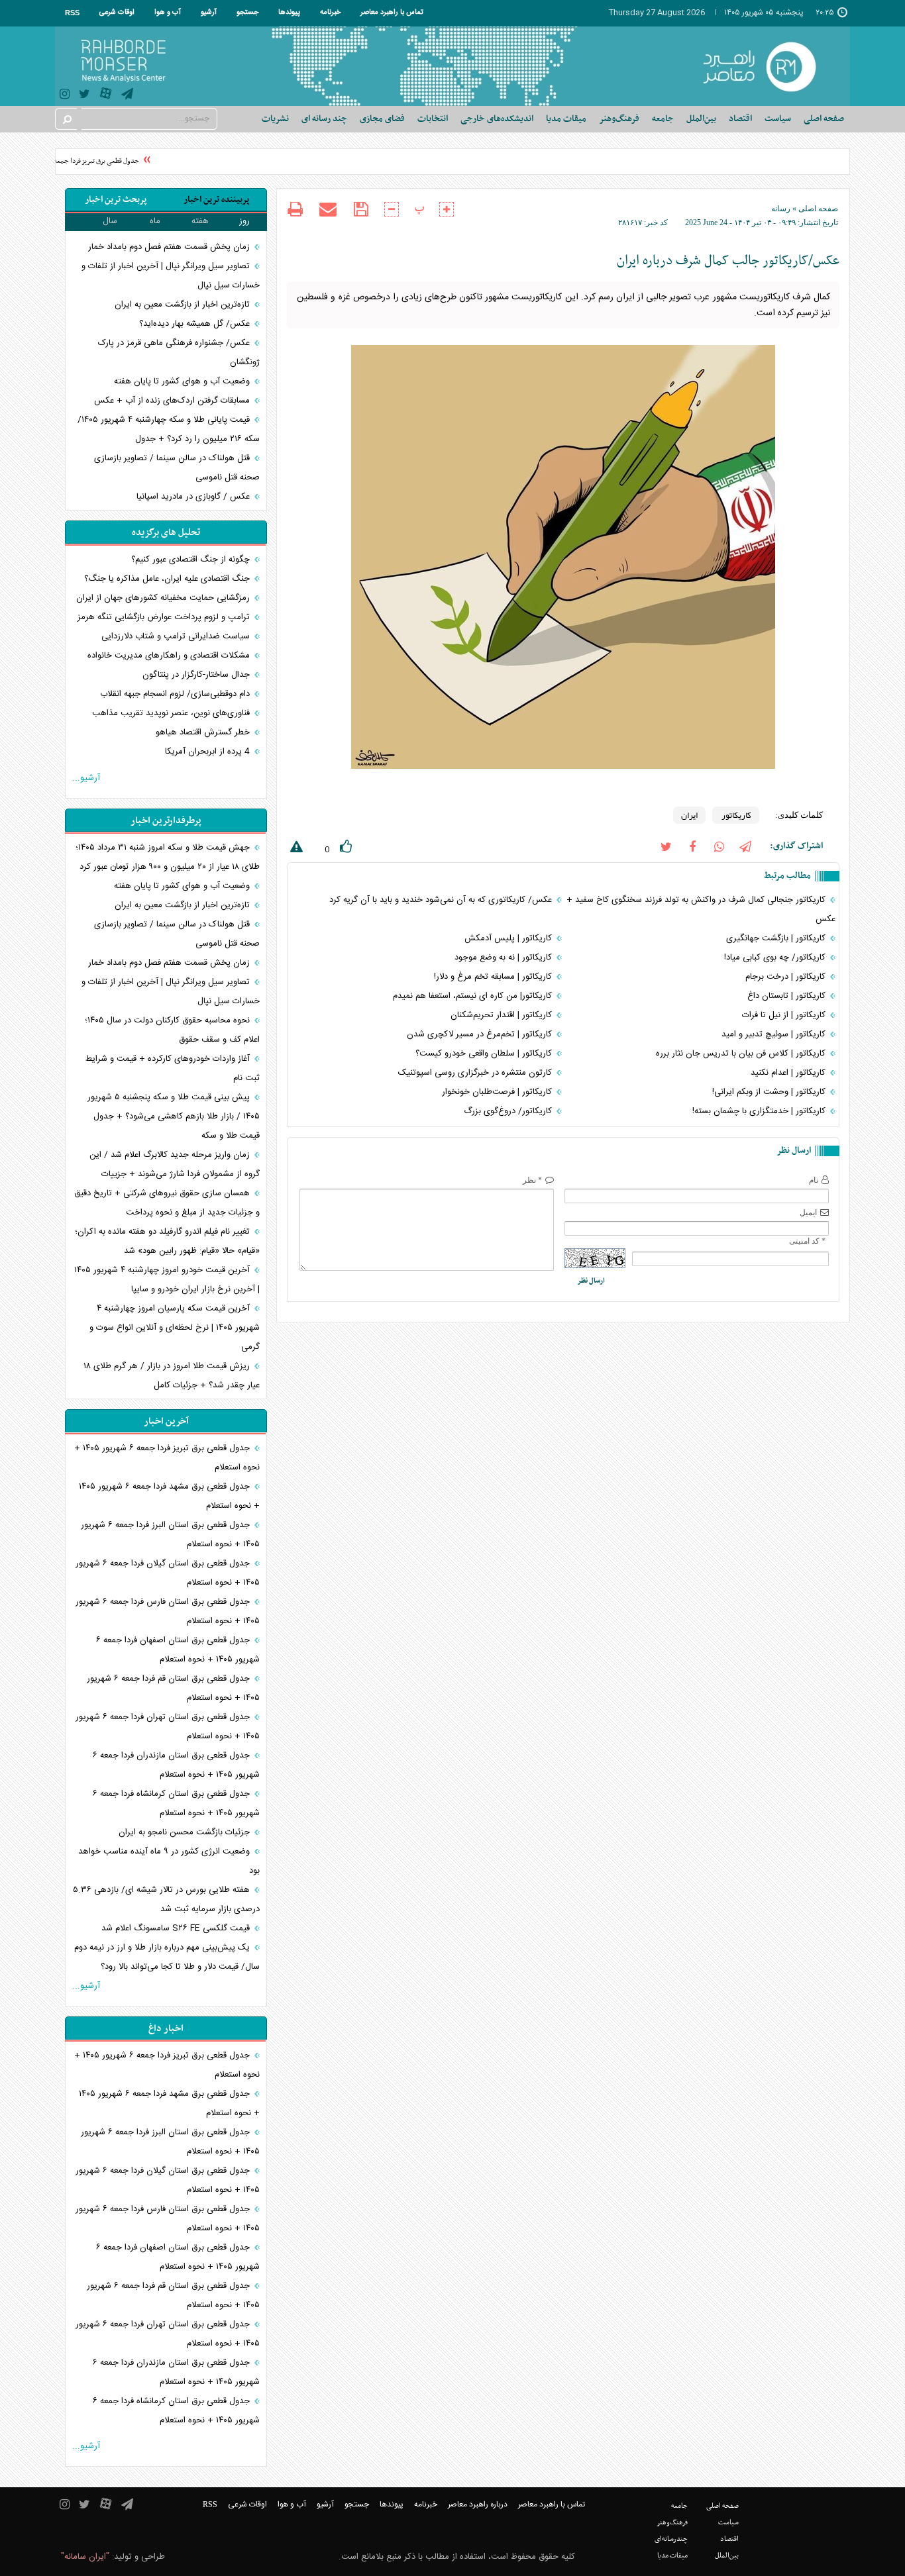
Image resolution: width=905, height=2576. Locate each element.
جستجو (247, 13)
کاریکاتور (736, 815)
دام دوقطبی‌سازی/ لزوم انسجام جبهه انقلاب (176, 694)
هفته (200, 221)
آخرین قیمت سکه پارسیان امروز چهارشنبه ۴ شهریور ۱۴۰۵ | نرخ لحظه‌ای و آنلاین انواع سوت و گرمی (175, 1328)
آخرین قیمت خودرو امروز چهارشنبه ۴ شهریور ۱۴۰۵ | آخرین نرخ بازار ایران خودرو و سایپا (167, 1280)
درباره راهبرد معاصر (478, 2504)
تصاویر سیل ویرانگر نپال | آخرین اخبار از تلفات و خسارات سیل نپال (171, 276)
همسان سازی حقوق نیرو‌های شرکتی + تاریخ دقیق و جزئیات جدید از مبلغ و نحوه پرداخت (167, 1203)
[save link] (361, 210)
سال (110, 221)
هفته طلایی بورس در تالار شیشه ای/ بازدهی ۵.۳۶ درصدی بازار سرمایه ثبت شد (166, 1900)
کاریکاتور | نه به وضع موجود (505, 958)
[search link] (66, 119)
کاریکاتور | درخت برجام (787, 977)
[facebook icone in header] (692, 846)
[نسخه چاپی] (295, 211)
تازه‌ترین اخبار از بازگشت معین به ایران (184, 305)
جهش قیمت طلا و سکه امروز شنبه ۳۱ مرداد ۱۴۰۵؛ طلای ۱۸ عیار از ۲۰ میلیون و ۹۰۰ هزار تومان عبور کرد (168, 857)
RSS (72, 13)
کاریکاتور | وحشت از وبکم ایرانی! (770, 1092)
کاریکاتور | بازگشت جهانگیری (777, 938)
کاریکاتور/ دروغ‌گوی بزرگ (509, 1111)
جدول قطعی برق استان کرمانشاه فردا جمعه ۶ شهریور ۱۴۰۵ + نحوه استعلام (176, 1804)
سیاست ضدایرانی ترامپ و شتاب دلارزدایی (177, 636)
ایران (689, 815)
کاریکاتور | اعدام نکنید (789, 1073)
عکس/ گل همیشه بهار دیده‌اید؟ (196, 324)
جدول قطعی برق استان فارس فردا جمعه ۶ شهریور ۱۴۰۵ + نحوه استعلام (168, 1611)
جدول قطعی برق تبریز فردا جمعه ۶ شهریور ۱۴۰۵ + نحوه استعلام (167, 1458)
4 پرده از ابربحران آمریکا (209, 752)
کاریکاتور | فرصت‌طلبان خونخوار (498, 1092)
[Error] (295, 849)
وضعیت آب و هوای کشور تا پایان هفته (183, 381)
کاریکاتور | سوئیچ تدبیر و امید (775, 1034)
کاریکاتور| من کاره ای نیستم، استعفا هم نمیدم (474, 996)
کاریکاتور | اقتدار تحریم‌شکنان (503, 1015)
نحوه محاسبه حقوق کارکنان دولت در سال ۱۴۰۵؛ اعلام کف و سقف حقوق (172, 1030)
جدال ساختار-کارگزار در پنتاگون (197, 675)
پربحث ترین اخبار (116, 200)
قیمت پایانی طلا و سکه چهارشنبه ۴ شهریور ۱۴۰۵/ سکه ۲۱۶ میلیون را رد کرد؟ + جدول (169, 429)
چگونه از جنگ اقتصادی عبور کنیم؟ (192, 560)
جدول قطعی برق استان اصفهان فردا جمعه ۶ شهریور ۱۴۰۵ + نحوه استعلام (178, 1650)
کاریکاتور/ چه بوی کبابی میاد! (776, 958)
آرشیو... (86, 778)
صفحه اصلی (824, 119)
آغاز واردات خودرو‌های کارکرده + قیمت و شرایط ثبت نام (173, 1068)
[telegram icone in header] (127, 96)
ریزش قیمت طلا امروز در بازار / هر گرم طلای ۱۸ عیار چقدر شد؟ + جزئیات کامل (172, 1376)
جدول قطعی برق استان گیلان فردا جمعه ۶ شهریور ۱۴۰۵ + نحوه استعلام (168, 1573)
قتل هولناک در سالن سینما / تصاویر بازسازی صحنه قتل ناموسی (177, 468)
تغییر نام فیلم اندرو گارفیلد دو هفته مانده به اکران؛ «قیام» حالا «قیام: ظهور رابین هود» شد (167, 1241)
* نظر (532, 1180)
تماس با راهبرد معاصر (392, 13)
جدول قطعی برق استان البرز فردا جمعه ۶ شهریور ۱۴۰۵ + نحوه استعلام (170, 1535)
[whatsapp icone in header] (719, 846)
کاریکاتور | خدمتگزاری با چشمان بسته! (760, 1111)
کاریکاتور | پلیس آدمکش (509, 938)
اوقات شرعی (117, 13)
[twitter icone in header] (84, 96)
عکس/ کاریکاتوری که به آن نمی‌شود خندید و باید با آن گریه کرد (442, 900)
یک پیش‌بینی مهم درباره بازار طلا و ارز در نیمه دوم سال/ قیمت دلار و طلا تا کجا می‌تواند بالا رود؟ (167, 1957)
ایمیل (808, 1213)
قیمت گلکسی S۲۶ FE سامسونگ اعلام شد (177, 1928)
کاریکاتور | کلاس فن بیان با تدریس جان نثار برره (742, 1054)
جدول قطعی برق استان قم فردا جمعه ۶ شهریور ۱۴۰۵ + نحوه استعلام (173, 1688)
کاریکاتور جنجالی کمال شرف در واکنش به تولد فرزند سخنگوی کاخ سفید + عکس (701, 910)
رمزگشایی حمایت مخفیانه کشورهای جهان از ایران (164, 598)
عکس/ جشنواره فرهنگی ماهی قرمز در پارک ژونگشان (179, 353)
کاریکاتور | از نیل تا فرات (785, 1015)
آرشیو (209, 13)
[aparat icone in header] (106, 96)
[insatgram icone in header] (65, 96)
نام (814, 1180)
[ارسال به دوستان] (328, 209)
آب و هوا (168, 13)
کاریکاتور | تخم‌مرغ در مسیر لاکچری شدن (481, 1034)
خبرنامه (330, 13)
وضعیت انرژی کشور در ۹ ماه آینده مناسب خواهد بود (169, 1861)
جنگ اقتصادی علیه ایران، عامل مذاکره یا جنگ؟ (168, 579)
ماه (155, 221)
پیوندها (289, 13)
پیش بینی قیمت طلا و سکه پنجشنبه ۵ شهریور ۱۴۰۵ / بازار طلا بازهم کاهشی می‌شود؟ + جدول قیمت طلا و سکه (174, 1116)
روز (244, 221)
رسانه (781, 209)
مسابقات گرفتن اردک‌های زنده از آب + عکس (173, 401)
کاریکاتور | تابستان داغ (788, 996)
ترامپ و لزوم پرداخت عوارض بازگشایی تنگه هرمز (165, 617)
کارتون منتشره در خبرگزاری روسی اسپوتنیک (476, 1073)
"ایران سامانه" (85, 2557)
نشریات (275, 119)
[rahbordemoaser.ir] (768, 66)
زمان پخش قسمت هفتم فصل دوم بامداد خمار (170, 247)
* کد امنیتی (807, 1241)
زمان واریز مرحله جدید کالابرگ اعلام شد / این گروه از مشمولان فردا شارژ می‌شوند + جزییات (175, 1164)
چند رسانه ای (324, 119)
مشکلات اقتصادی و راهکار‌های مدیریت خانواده (170, 656)
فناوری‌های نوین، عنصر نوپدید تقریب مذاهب (172, 713)
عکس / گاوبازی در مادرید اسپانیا (194, 497)
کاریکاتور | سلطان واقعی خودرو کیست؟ (485, 1054)
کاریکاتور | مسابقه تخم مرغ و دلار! (494, 977)
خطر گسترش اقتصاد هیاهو (204, 732)
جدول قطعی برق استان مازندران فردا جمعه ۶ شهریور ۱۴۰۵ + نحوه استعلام (176, 1765)
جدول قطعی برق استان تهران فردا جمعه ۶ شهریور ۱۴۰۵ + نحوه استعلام (168, 1727)
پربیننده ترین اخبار (216, 200)
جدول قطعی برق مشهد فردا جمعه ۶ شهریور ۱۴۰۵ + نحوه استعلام (169, 1496)
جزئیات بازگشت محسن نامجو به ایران (186, 1832)
